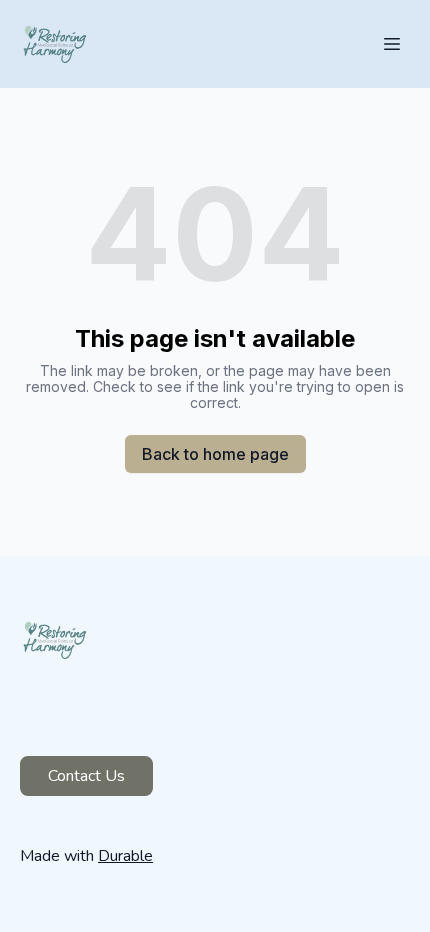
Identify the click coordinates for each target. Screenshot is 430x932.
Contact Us (86, 776)
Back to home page (215, 454)
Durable (125, 856)
